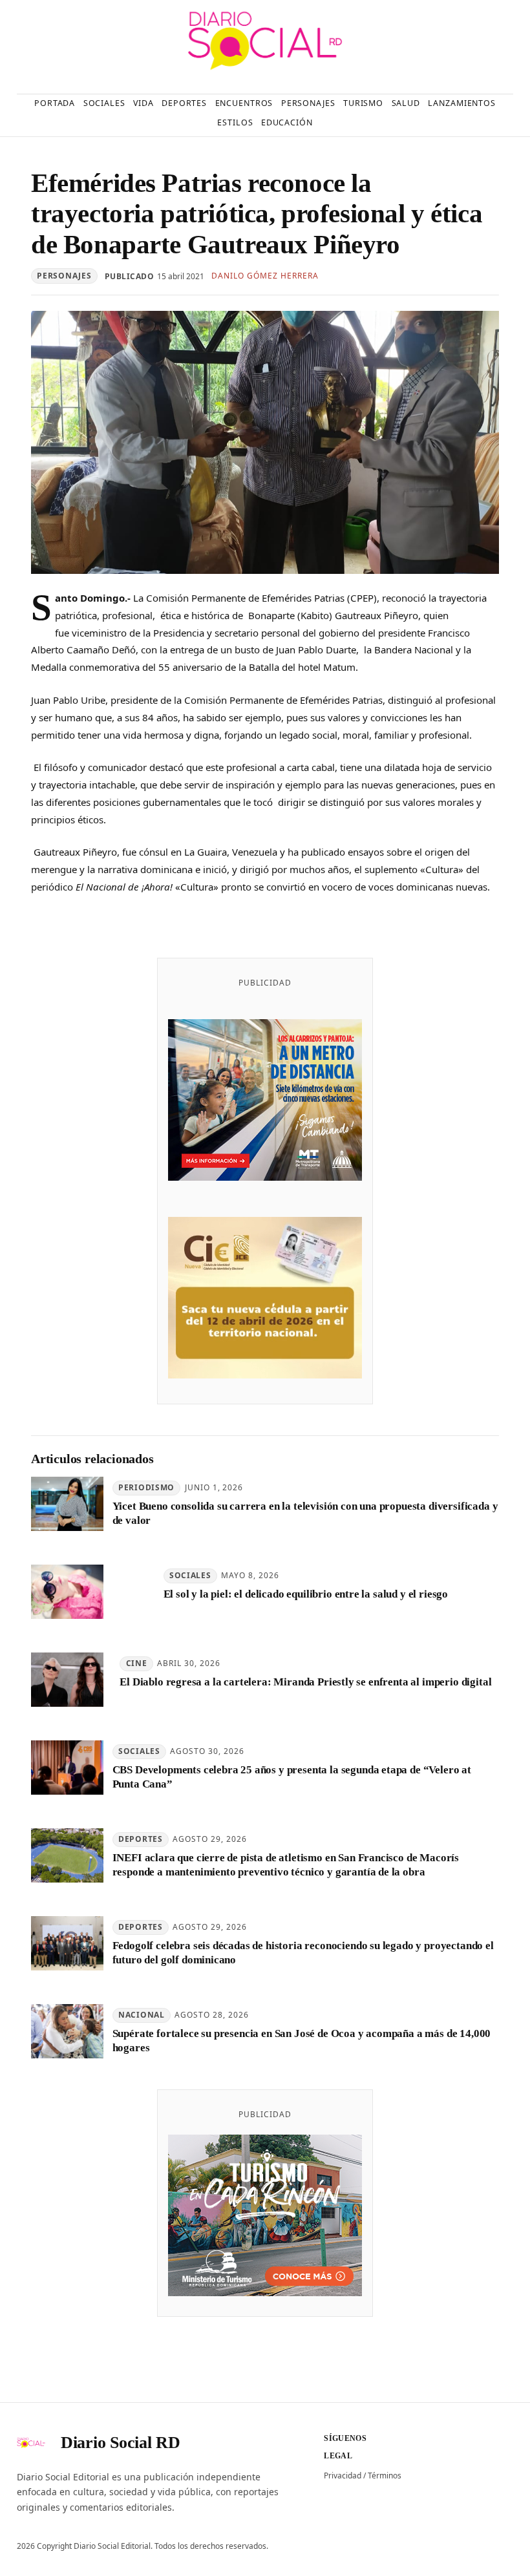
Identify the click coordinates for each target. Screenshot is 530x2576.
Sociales (190, 1575)
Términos (385, 2476)
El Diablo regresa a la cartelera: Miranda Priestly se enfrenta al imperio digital (305, 1682)
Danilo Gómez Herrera (265, 276)
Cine (137, 1663)
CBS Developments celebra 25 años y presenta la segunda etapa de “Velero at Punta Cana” (292, 1777)
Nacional (142, 2015)
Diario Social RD (121, 2443)
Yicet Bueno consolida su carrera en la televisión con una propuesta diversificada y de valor (305, 1513)
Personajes (64, 276)
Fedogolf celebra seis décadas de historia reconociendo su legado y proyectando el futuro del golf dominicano (303, 1952)
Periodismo (146, 1487)
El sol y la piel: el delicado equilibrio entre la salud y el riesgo (306, 1594)
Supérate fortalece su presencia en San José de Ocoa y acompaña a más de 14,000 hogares (302, 2040)
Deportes (141, 1839)
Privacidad (343, 2476)
